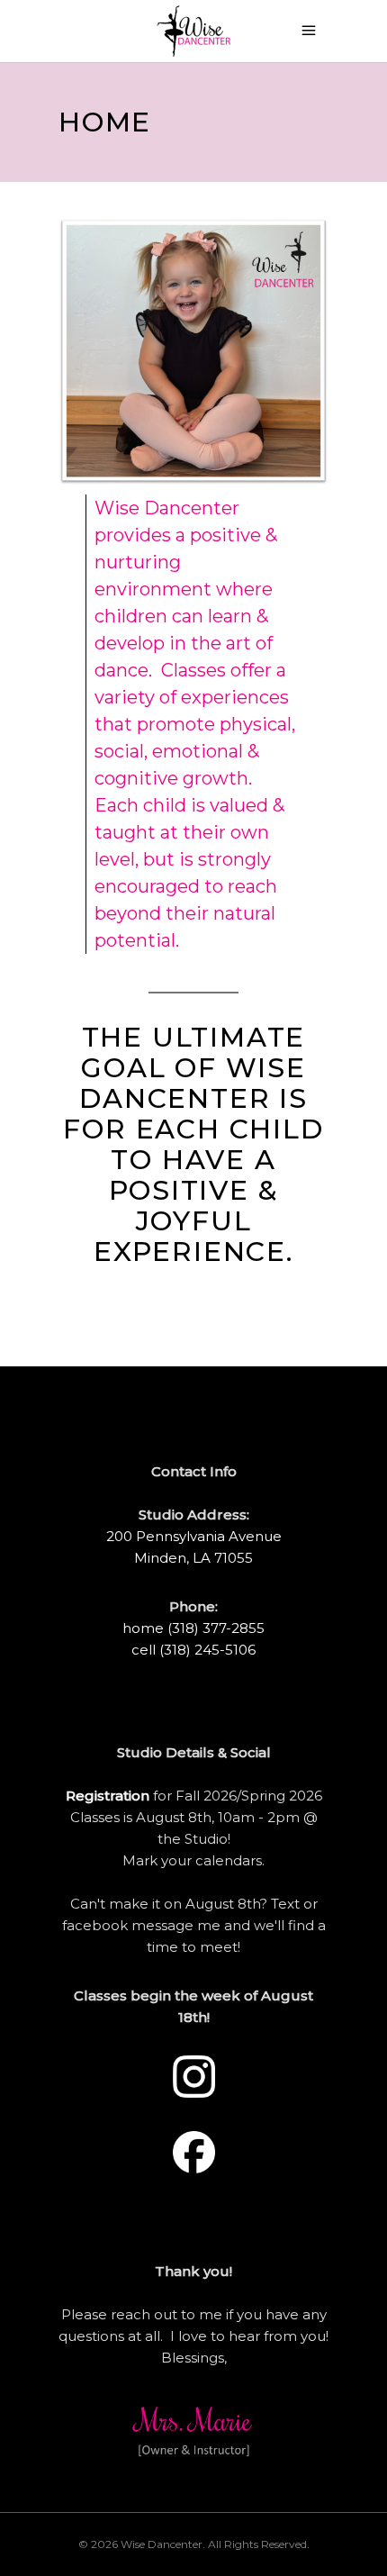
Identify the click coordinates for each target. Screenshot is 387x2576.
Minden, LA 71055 (193, 1558)
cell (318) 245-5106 (193, 1650)
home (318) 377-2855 (193, 1628)
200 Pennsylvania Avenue (194, 1536)
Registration (109, 1796)
